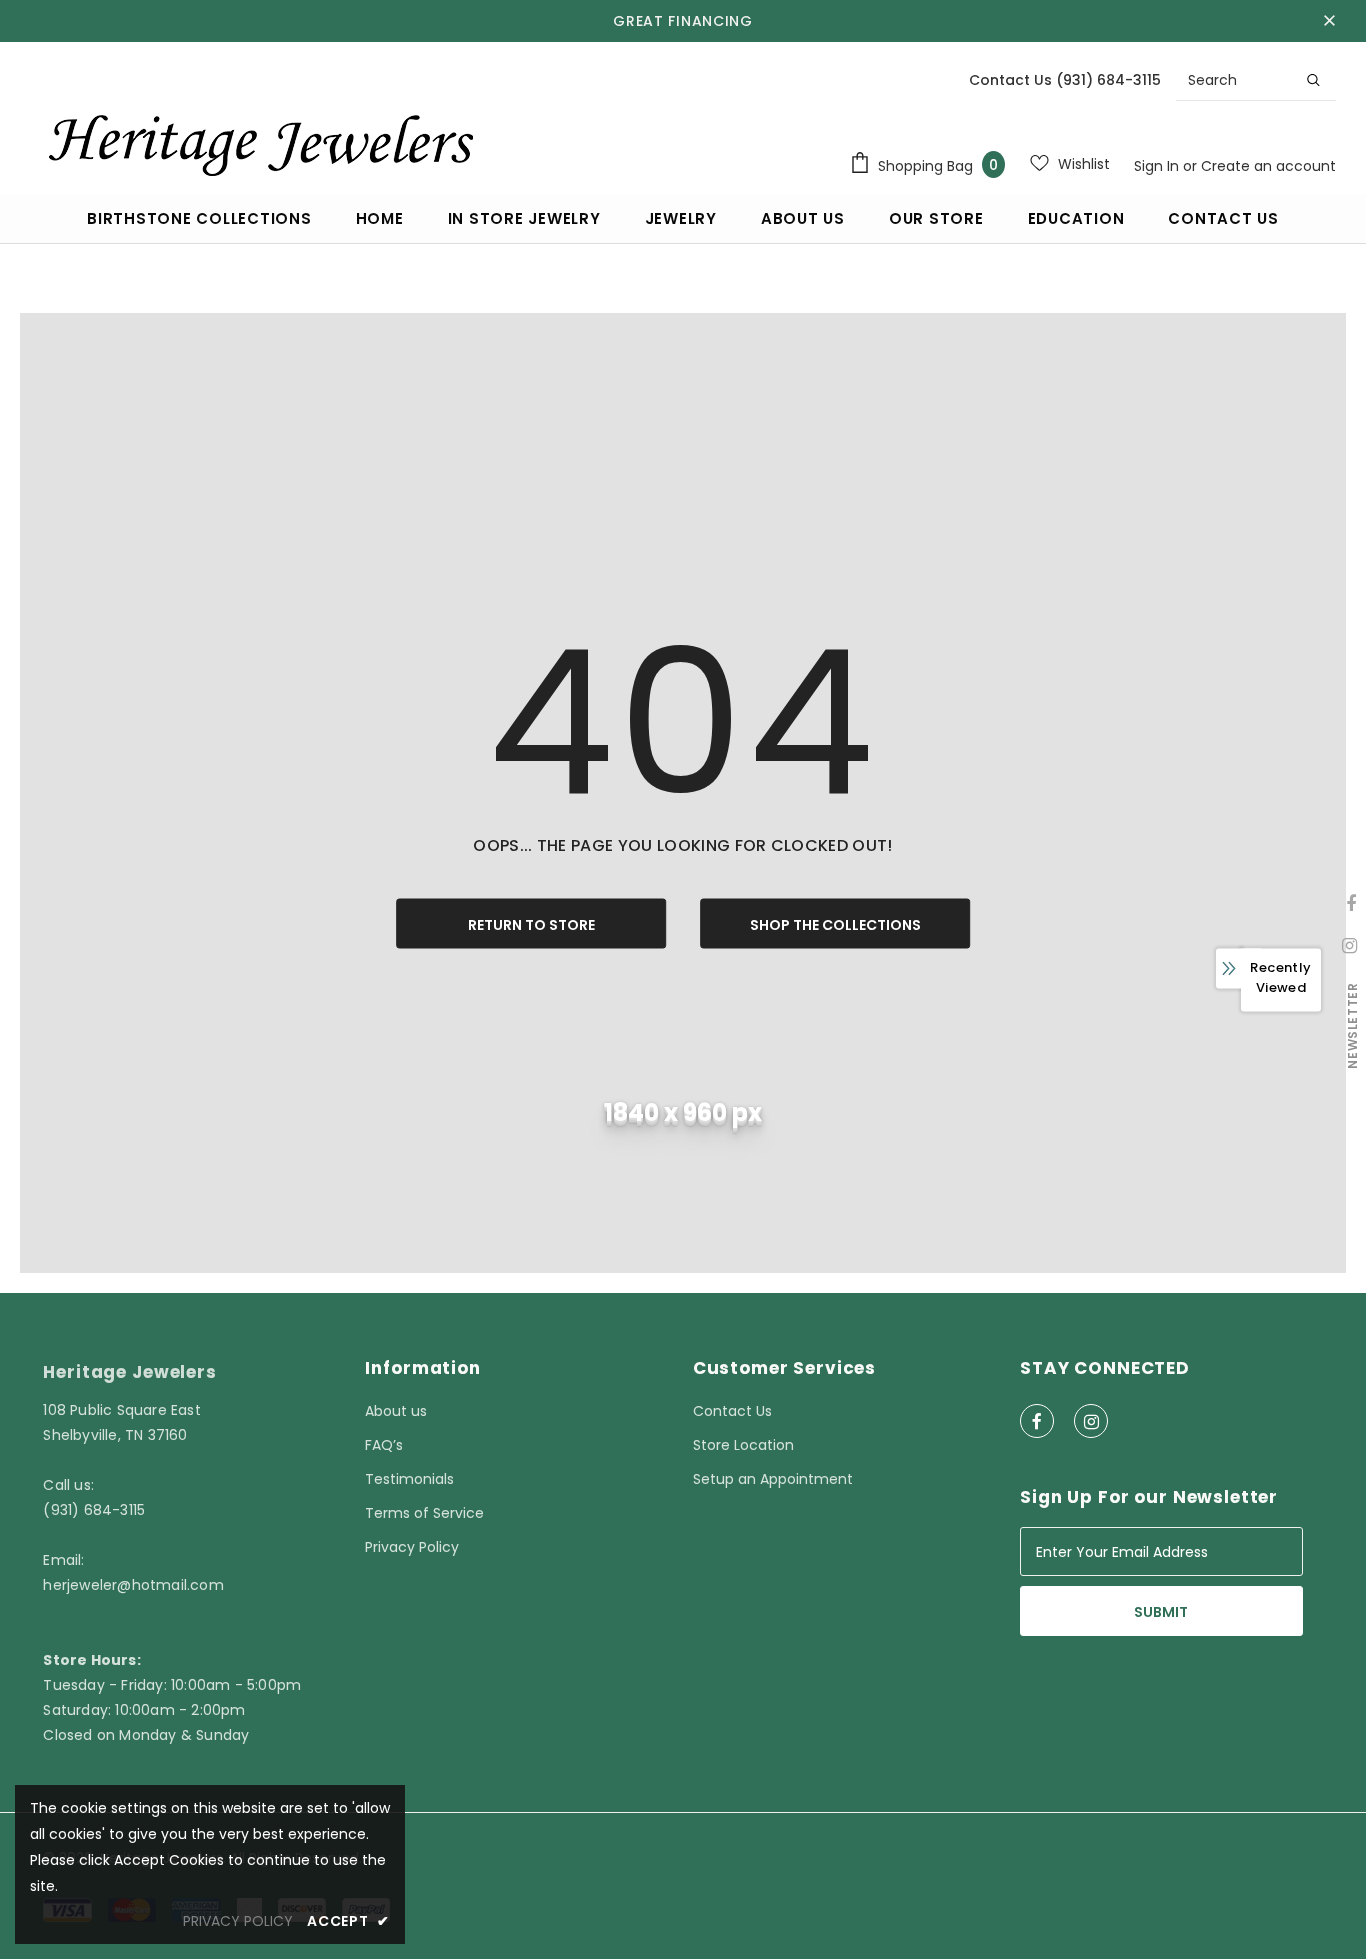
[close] (1329, 21)
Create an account (1268, 166)
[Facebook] (1037, 1421)
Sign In (1158, 166)
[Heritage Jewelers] (257, 140)
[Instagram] (1091, 1421)
